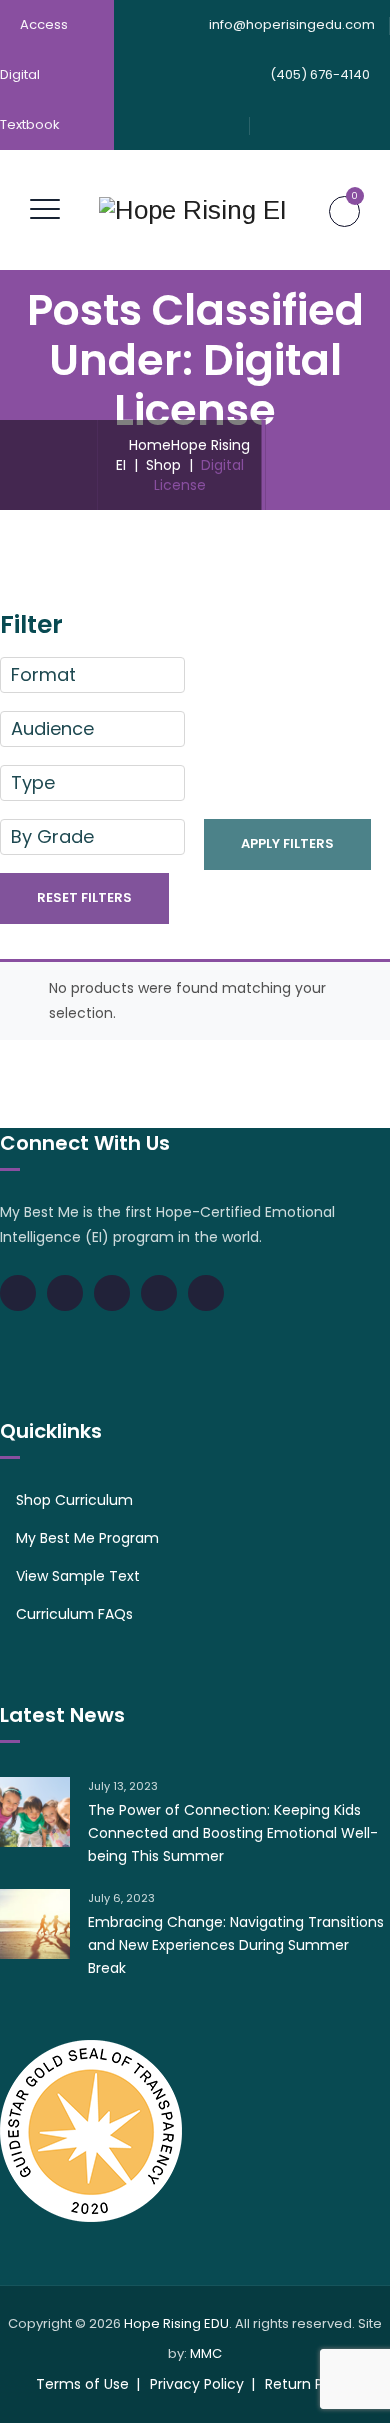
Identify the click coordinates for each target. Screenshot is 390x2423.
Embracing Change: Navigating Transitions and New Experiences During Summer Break (236, 1945)
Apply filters (287, 843)
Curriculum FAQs (74, 1614)
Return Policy (310, 2384)
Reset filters (84, 897)
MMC (206, 2353)
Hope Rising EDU (176, 2323)
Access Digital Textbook (34, 74)
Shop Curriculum (74, 1500)
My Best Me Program (87, 1538)
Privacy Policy (197, 2384)
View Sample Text (78, 1576)
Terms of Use (82, 2384)
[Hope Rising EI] (193, 210)
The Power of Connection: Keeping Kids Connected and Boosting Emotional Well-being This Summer (233, 1833)
